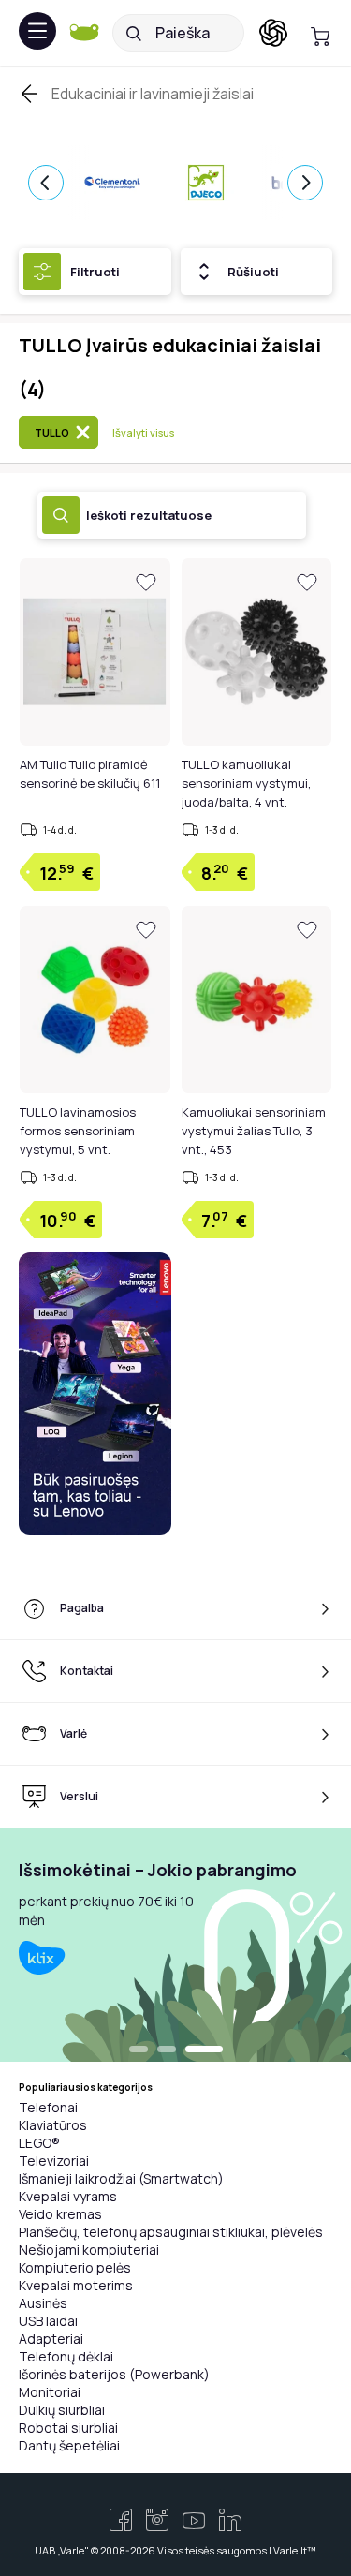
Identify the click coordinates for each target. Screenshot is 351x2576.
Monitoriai (50, 2392)
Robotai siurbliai (68, 2428)
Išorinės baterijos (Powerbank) (114, 2374)
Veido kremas (60, 2214)
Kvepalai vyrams (68, 2196)
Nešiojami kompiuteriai (89, 2250)
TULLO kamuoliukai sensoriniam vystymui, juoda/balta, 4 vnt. (246, 783)
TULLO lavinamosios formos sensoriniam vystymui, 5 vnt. (78, 1131)
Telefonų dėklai (66, 2356)
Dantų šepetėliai (69, 2445)
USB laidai (48, 2321)
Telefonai (48, 2107)
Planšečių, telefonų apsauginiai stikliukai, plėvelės (171, 2232)
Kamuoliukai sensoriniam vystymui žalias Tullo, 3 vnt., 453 (254, 1131)
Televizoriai (54, 2161)
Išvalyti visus (143, 432)
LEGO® (39, 2143)
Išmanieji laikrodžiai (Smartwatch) (121, 2178)
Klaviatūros (53, 2125)
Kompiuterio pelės (75, 2267)
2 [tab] (167, 2050)
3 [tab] (204, 2050)
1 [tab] (139, 2050)
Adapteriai (51, 2339)
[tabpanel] (175, 1945)
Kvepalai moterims (76, 2285)
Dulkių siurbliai (62, 2410)
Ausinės (43, 2303)
